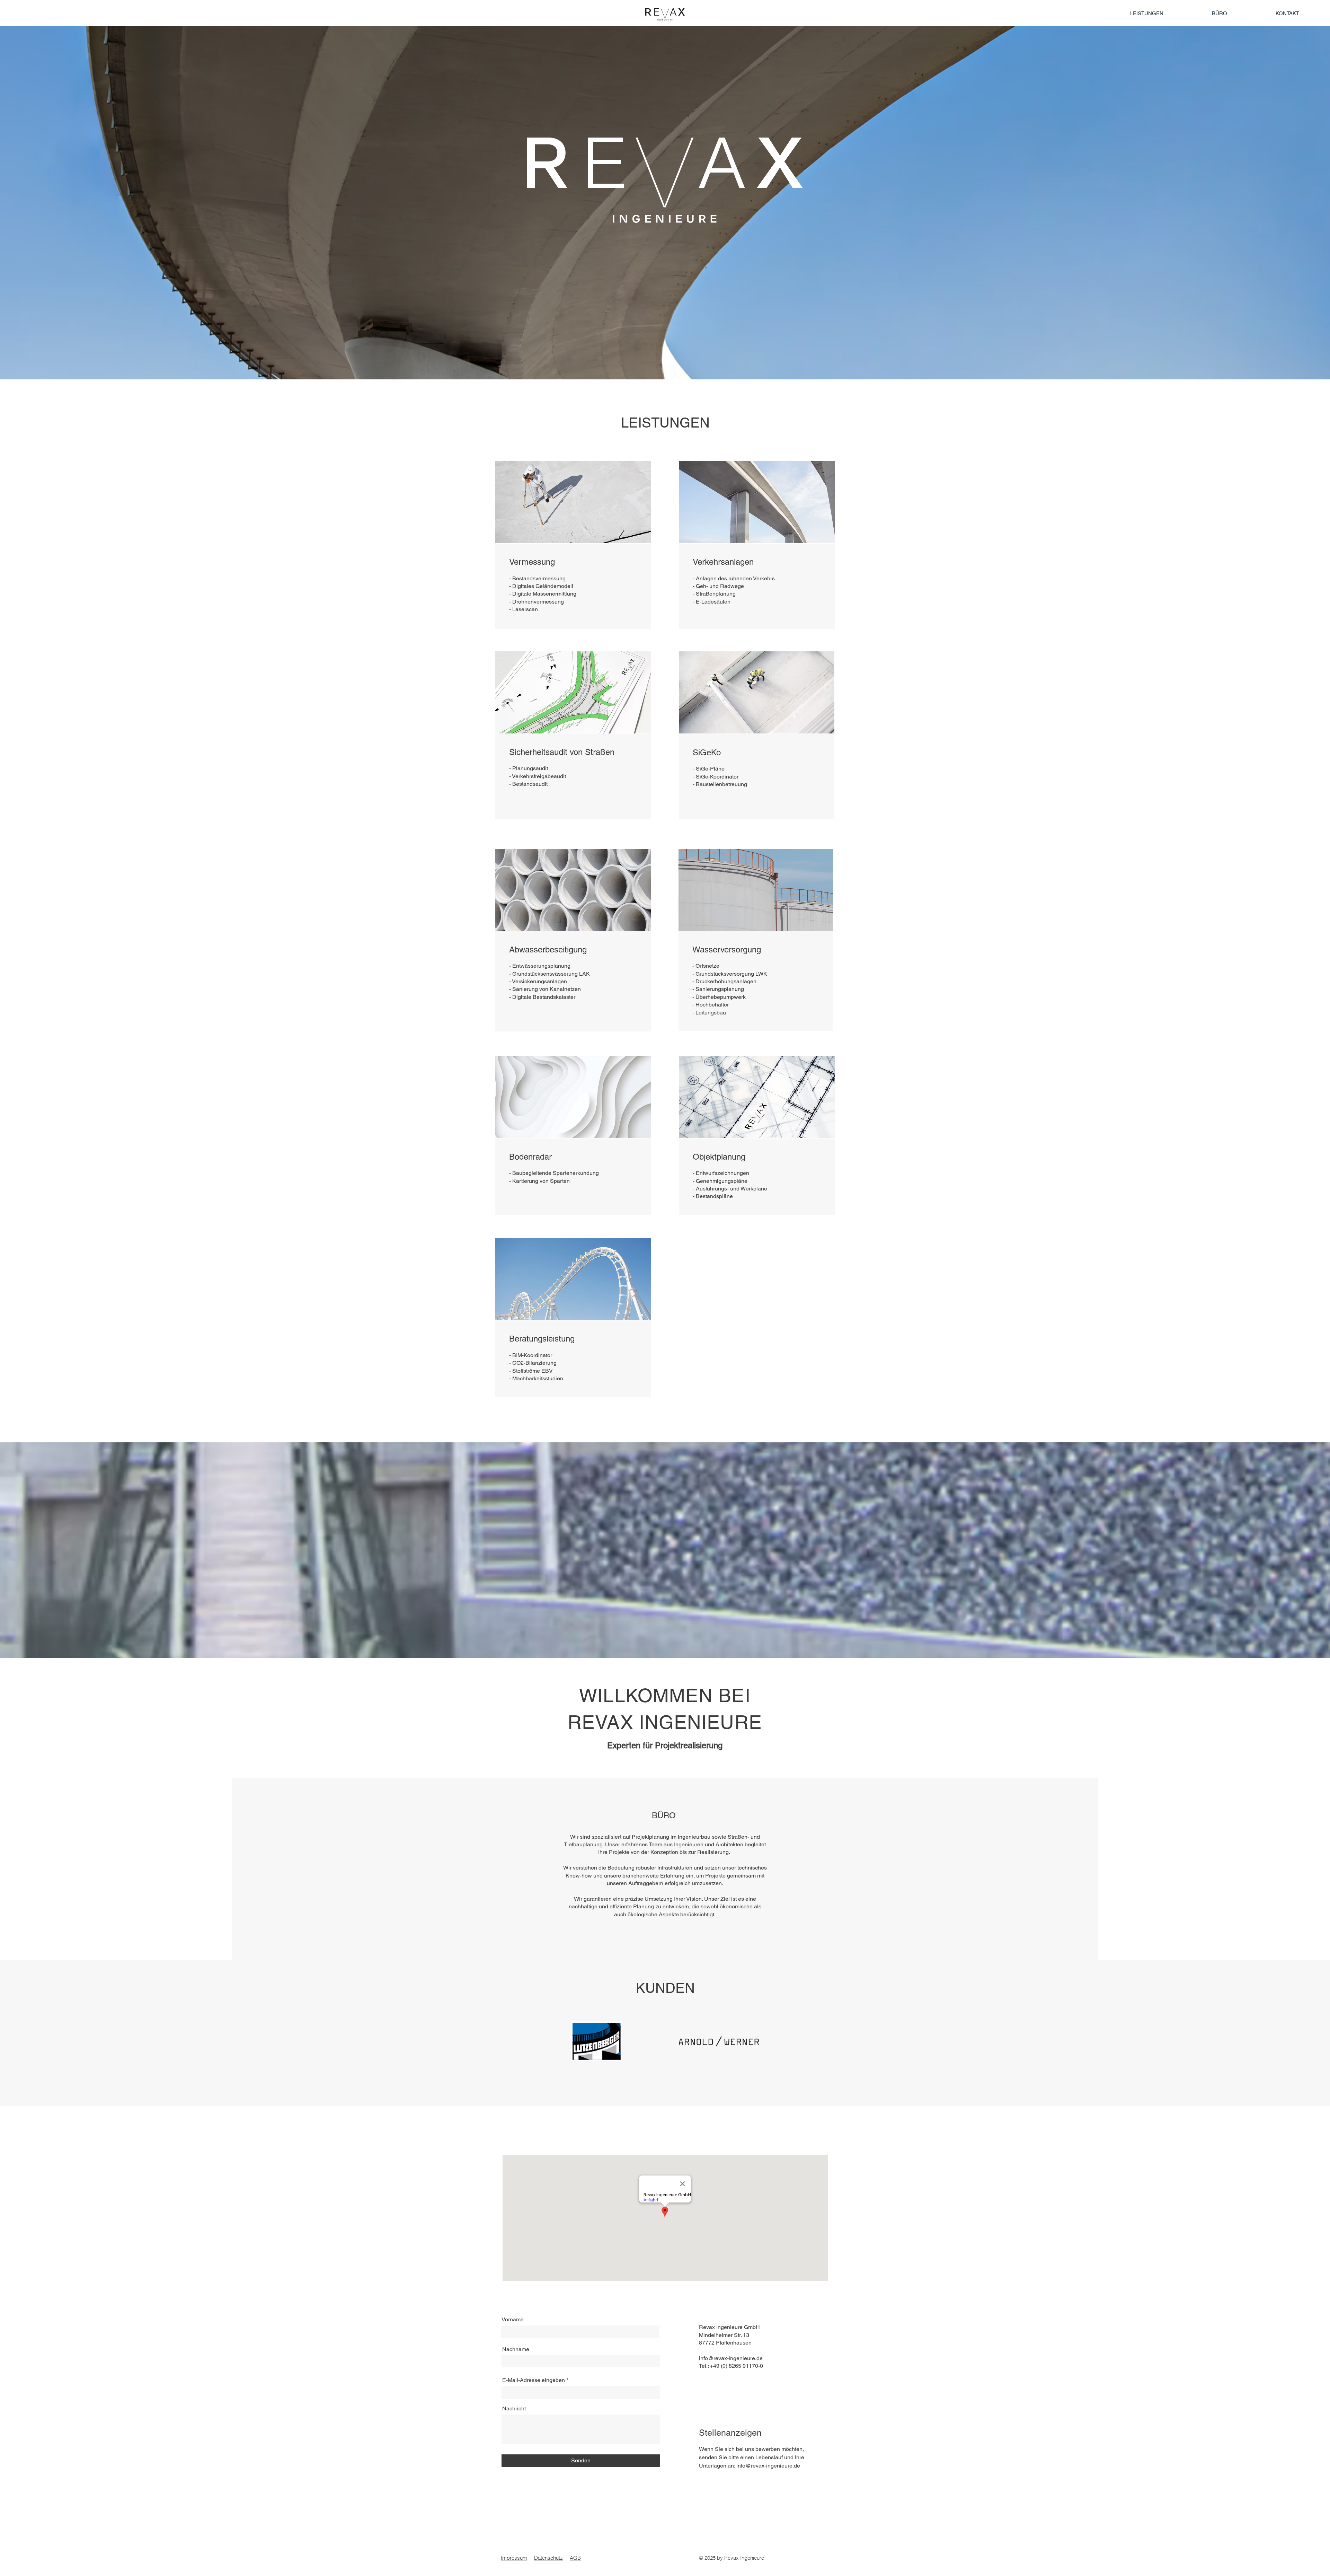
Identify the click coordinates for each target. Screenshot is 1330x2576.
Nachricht (514, 2409)
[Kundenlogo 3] (596, 2041)
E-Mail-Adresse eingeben (534, 2380)
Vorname (513, 2320)
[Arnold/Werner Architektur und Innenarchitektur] (719, 2041)
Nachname (516, 2349)
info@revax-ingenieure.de (731, 2358)
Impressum (514, 2558)
